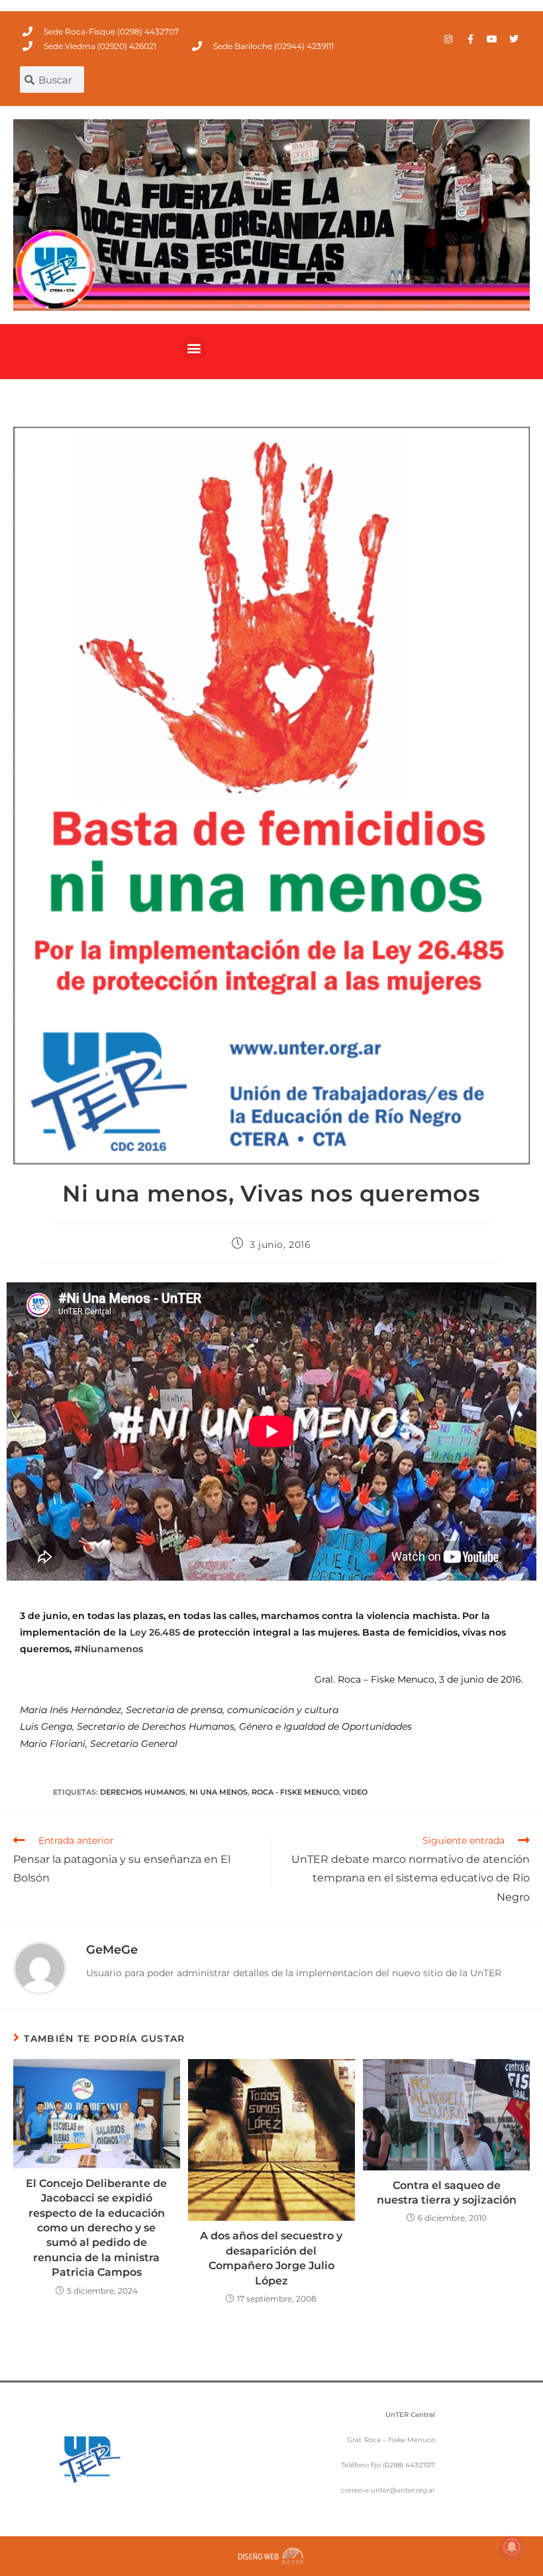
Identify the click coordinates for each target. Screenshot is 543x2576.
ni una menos (219, 1792)
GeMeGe (112, 1950)
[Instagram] (448, 39)
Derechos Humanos (143, 1792)
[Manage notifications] (512, 2547)
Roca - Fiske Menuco (295, 1792)
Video (355, 1792)
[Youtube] (492, 39)
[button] (194, 348)
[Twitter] (514, 39)
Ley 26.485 (155, 1632)
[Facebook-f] (470, 39)
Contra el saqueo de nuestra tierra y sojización (447, 2193)
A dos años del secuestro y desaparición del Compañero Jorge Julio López (271, 2258)
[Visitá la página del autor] (40, 1968)
